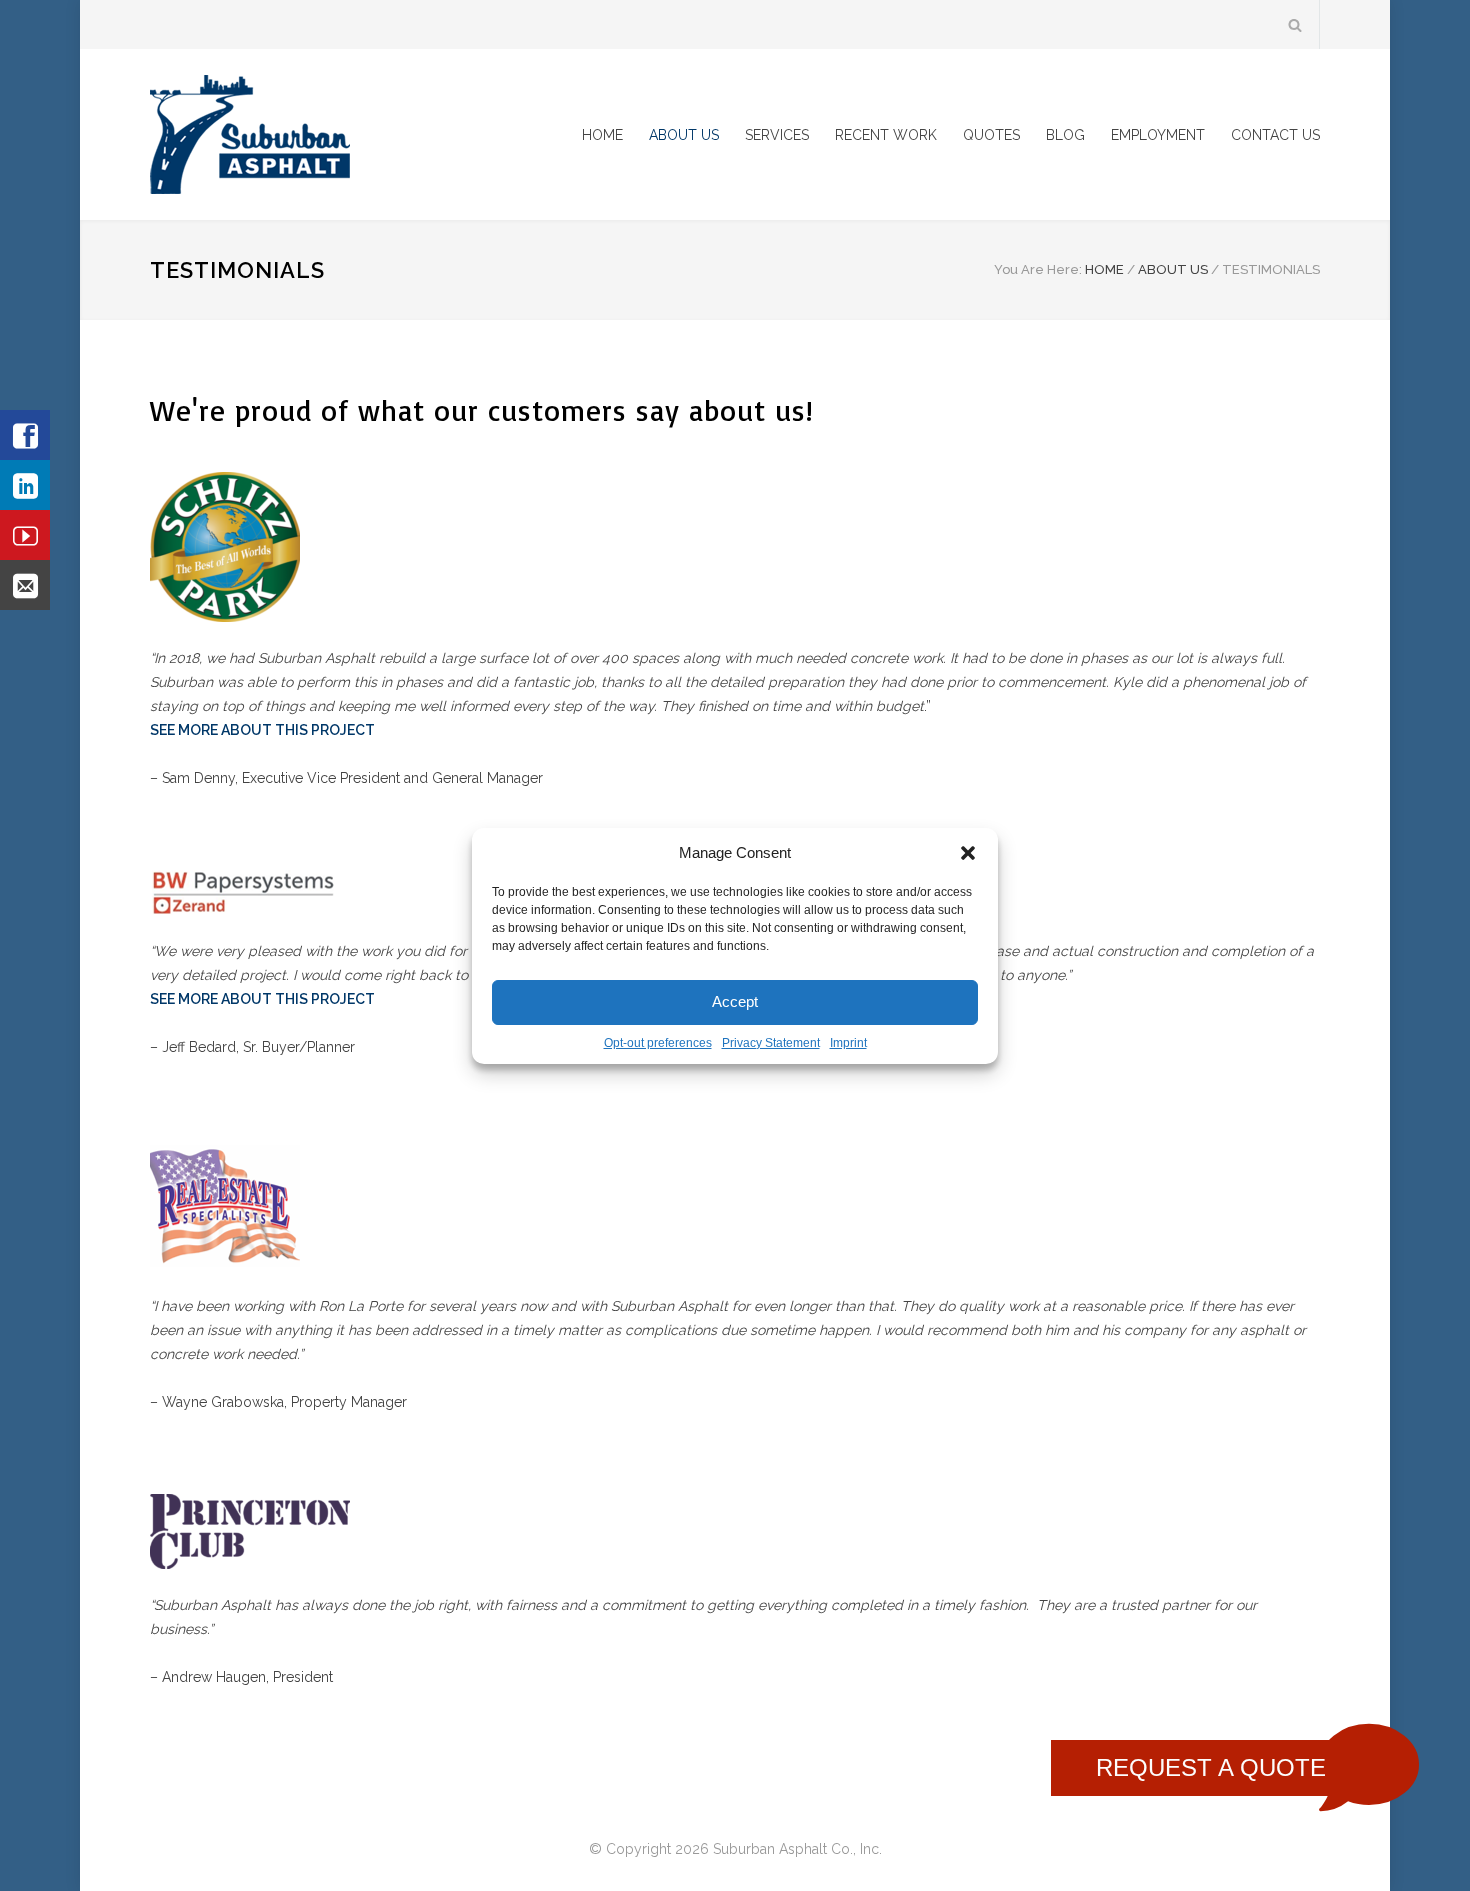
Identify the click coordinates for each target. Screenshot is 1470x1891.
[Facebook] (25, 435)
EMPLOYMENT (1158, 135)
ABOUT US (684, 135)
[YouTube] (25, 535)
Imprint (848, 1043)
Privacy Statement (771, 1043)
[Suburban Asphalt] (335, 134)
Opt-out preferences (658, 1043)
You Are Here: (1038, 269)
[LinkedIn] (25, 485)
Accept (735, 1001)
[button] (968, 853)
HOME (602, 135)
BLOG (1065, 135)
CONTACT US (1275, 135)
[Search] (1295, 24)
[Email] (25, 585)
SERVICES (777, 135)
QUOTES (991, 135)
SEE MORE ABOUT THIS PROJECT (262, 730)
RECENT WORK (886, 135)
